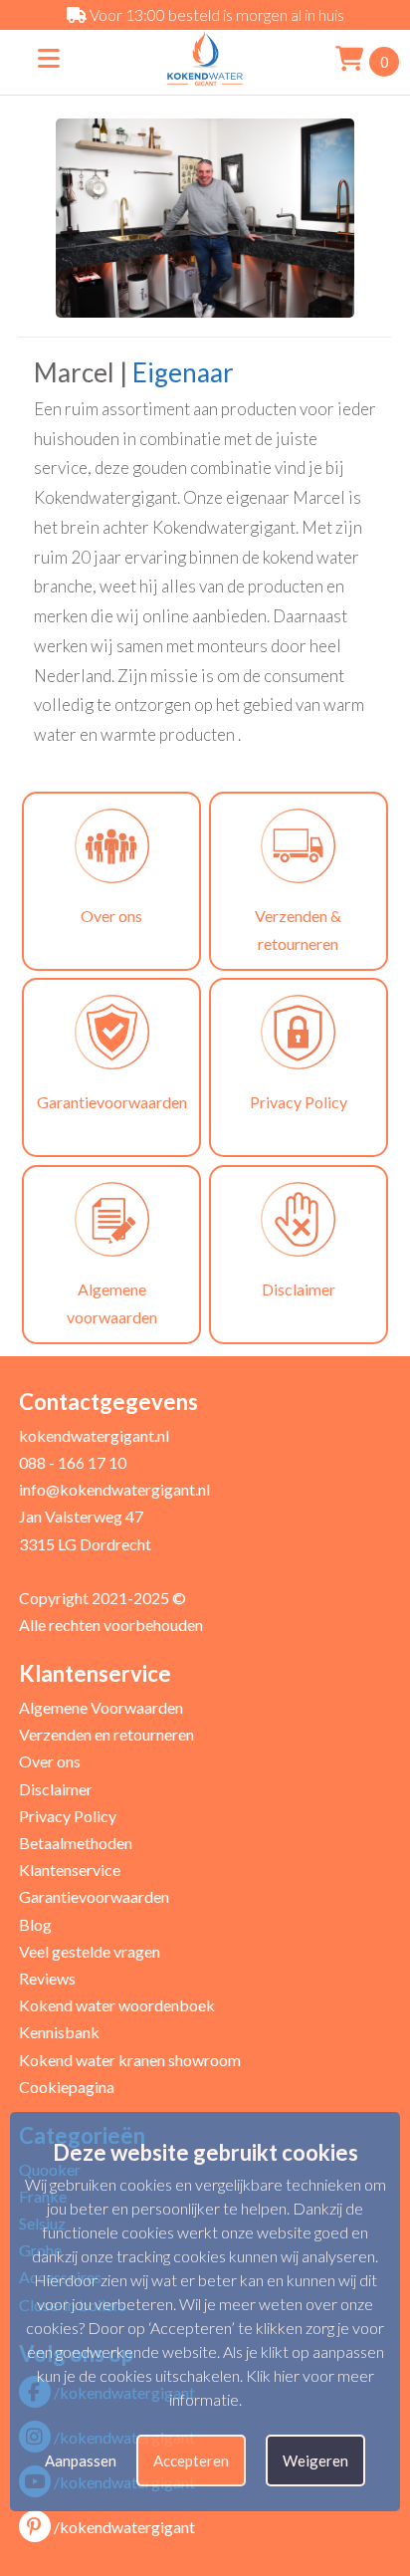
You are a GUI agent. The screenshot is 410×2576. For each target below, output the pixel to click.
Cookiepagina (67, 2087)
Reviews (47, 1978)
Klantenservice (70, 1870)
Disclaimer (56, 1789)
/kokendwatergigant (124, 2527)
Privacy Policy (68, 1816)
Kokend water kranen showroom (130, 2060)
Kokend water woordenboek (117, 2005)
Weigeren (315, 2460)
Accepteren (191, 2460)
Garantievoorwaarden (94, 1896)
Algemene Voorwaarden (101, 1707)
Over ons (50, 1761)
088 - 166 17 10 (73, 1462)
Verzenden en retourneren (106, 1734)
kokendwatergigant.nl (94, 1435)
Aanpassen (81, 2460)
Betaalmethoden (76, 1843)
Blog (35, 1924)
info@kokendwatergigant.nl (114, 1489)
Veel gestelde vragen (90, 1951)
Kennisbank (59, 2032)
